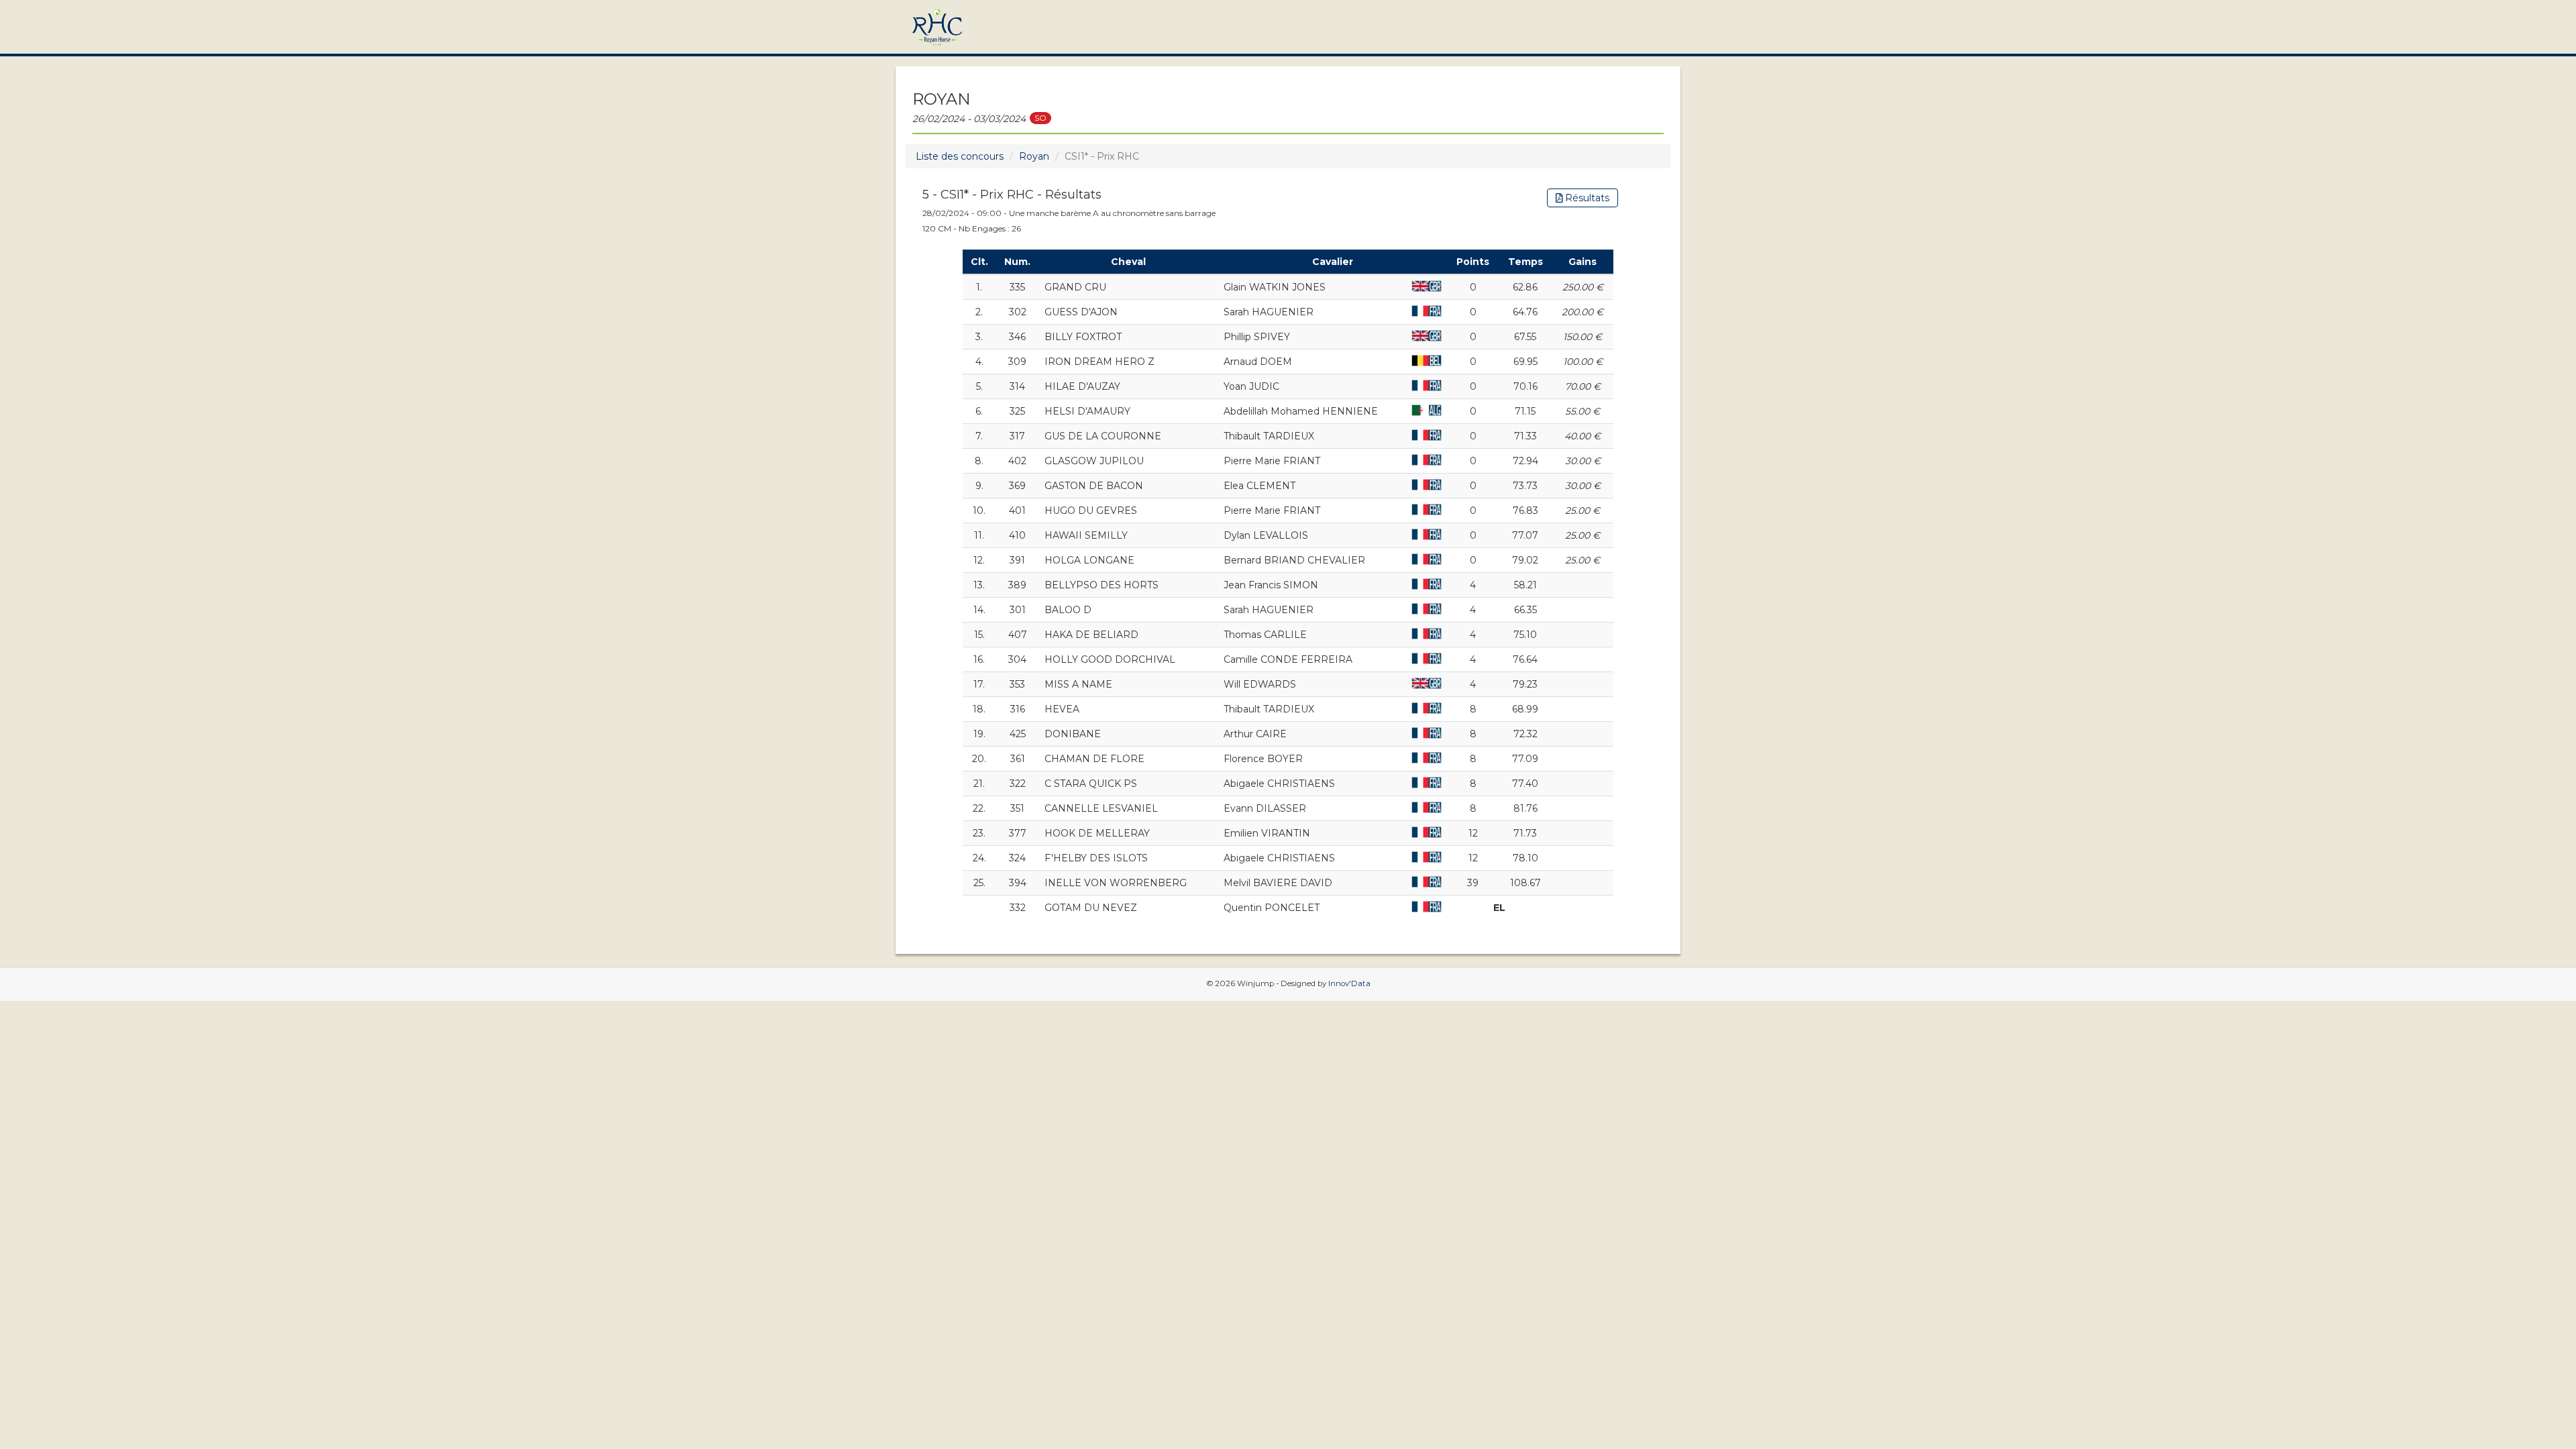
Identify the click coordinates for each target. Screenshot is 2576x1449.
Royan (1034, 156)
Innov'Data (1349, 983)
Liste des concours (960, 156)
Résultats (1586, 198)
